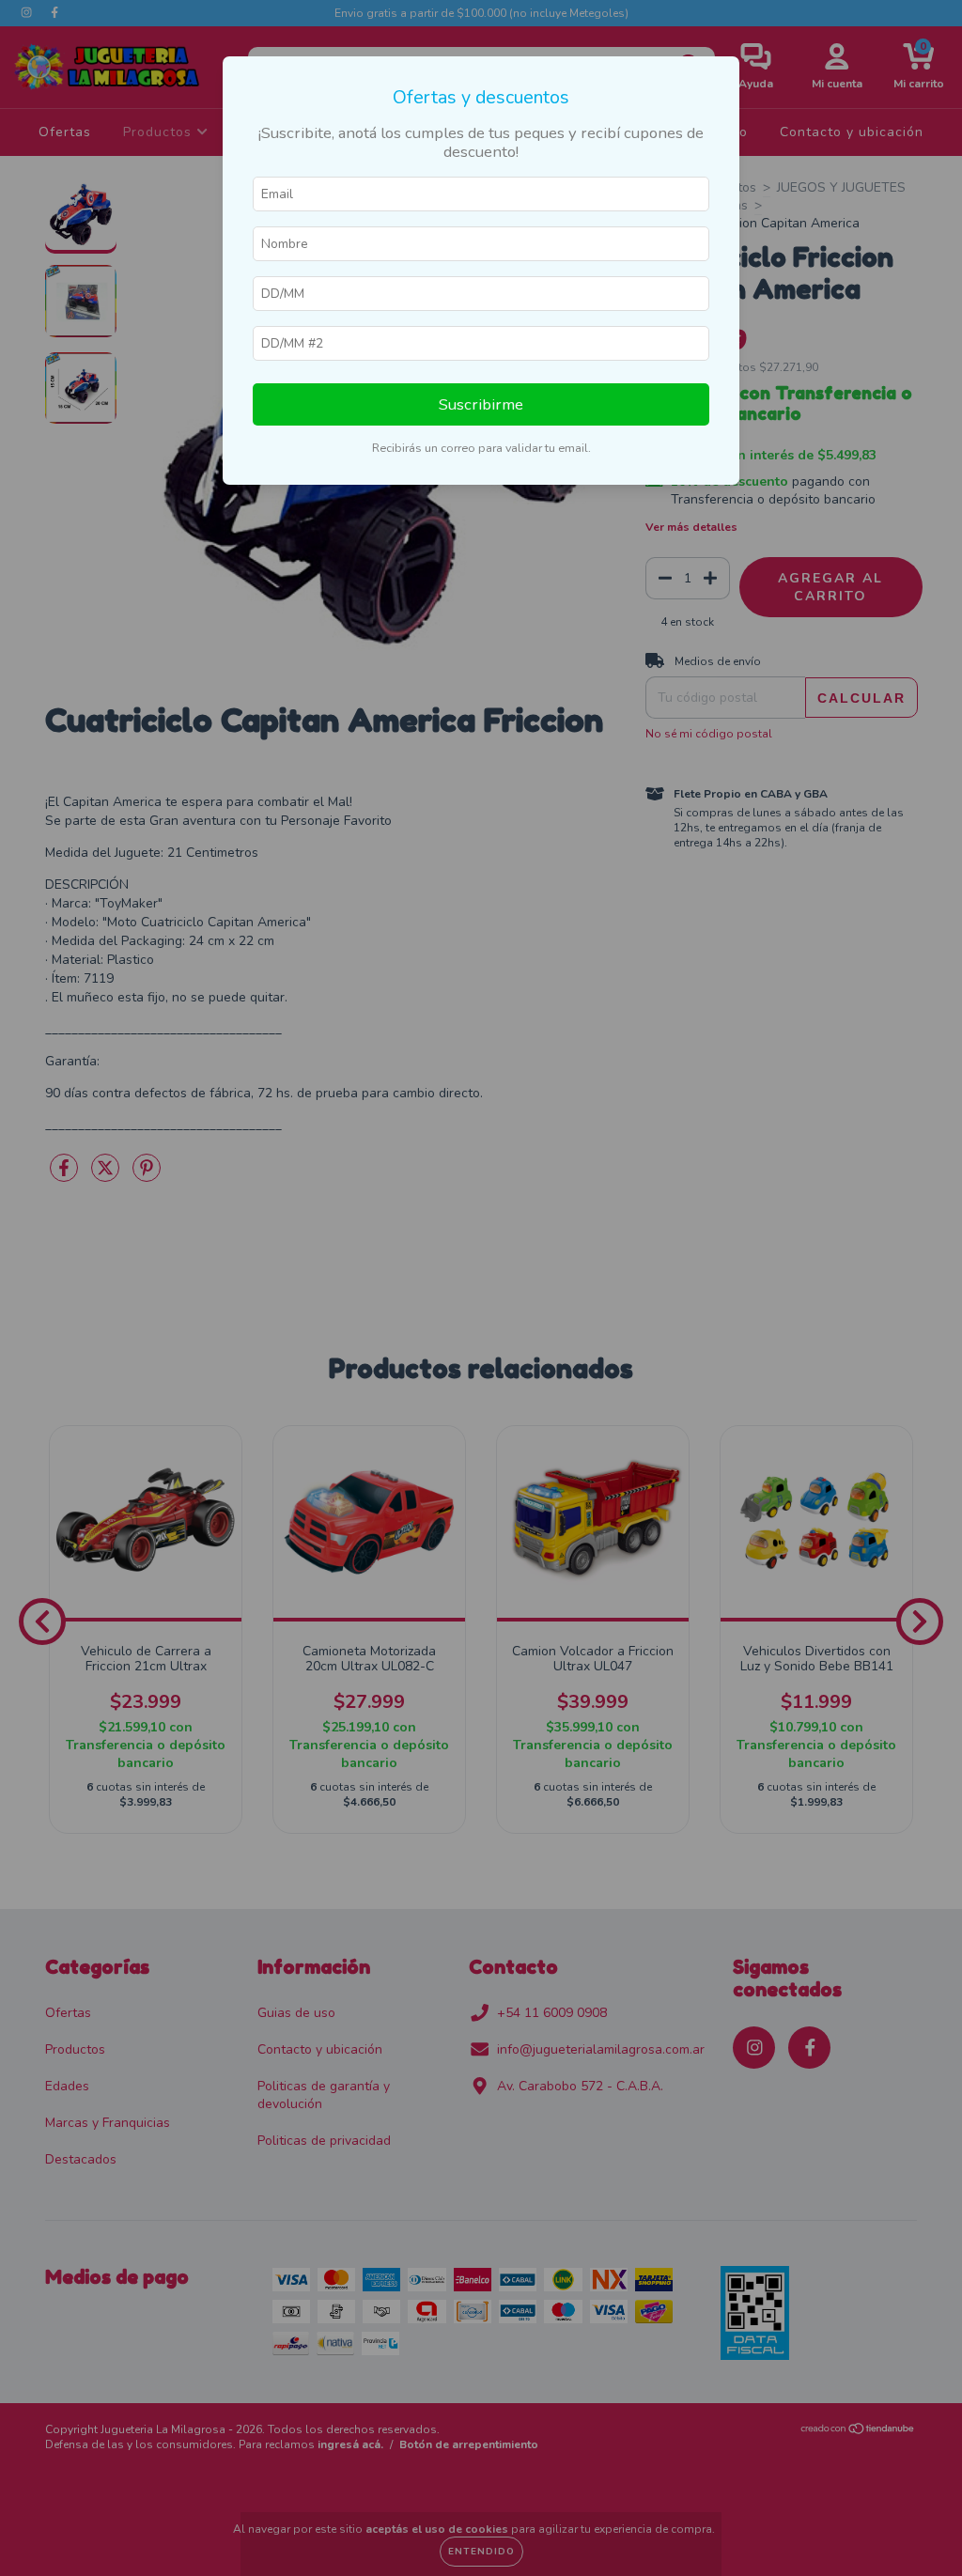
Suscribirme (481, 404)
